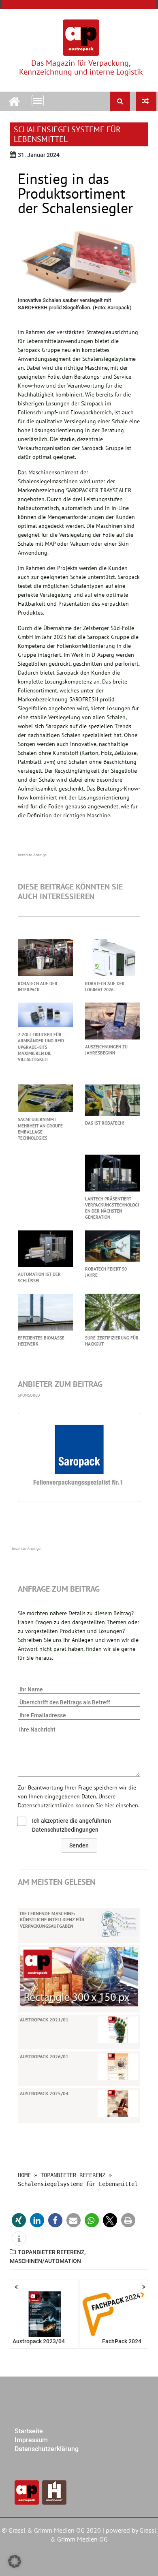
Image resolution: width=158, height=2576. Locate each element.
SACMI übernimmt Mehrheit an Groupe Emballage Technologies (40, 1129)
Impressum (31, 2440)
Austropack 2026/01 (44, 2056)
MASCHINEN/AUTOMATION (45, 2261)
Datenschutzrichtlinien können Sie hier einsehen (78, 1805)
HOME (24, 2175)
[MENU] (38, 101)
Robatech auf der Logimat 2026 (105, 987)
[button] (79, 1845)
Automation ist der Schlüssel (39, 1277)
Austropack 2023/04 (39, 2341)
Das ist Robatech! (105, 1123)
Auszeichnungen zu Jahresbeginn (106, 1050)
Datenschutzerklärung (47, 2449)
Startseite (29, 2431)
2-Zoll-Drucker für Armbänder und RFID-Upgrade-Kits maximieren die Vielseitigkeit (42, 1047)
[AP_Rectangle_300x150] (79, 1976)
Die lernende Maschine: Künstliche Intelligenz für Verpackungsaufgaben (52, 1920)
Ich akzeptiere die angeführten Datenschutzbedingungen (72, 1825)
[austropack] (14, 100)
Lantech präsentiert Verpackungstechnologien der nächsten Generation (112, 1208)
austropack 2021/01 (44, 2020)
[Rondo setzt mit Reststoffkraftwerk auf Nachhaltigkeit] (146, 101)
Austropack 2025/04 (44, 2093)
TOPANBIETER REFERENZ (73, 2175)
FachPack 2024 (122, 2341)
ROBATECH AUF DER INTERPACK (38, 987)
